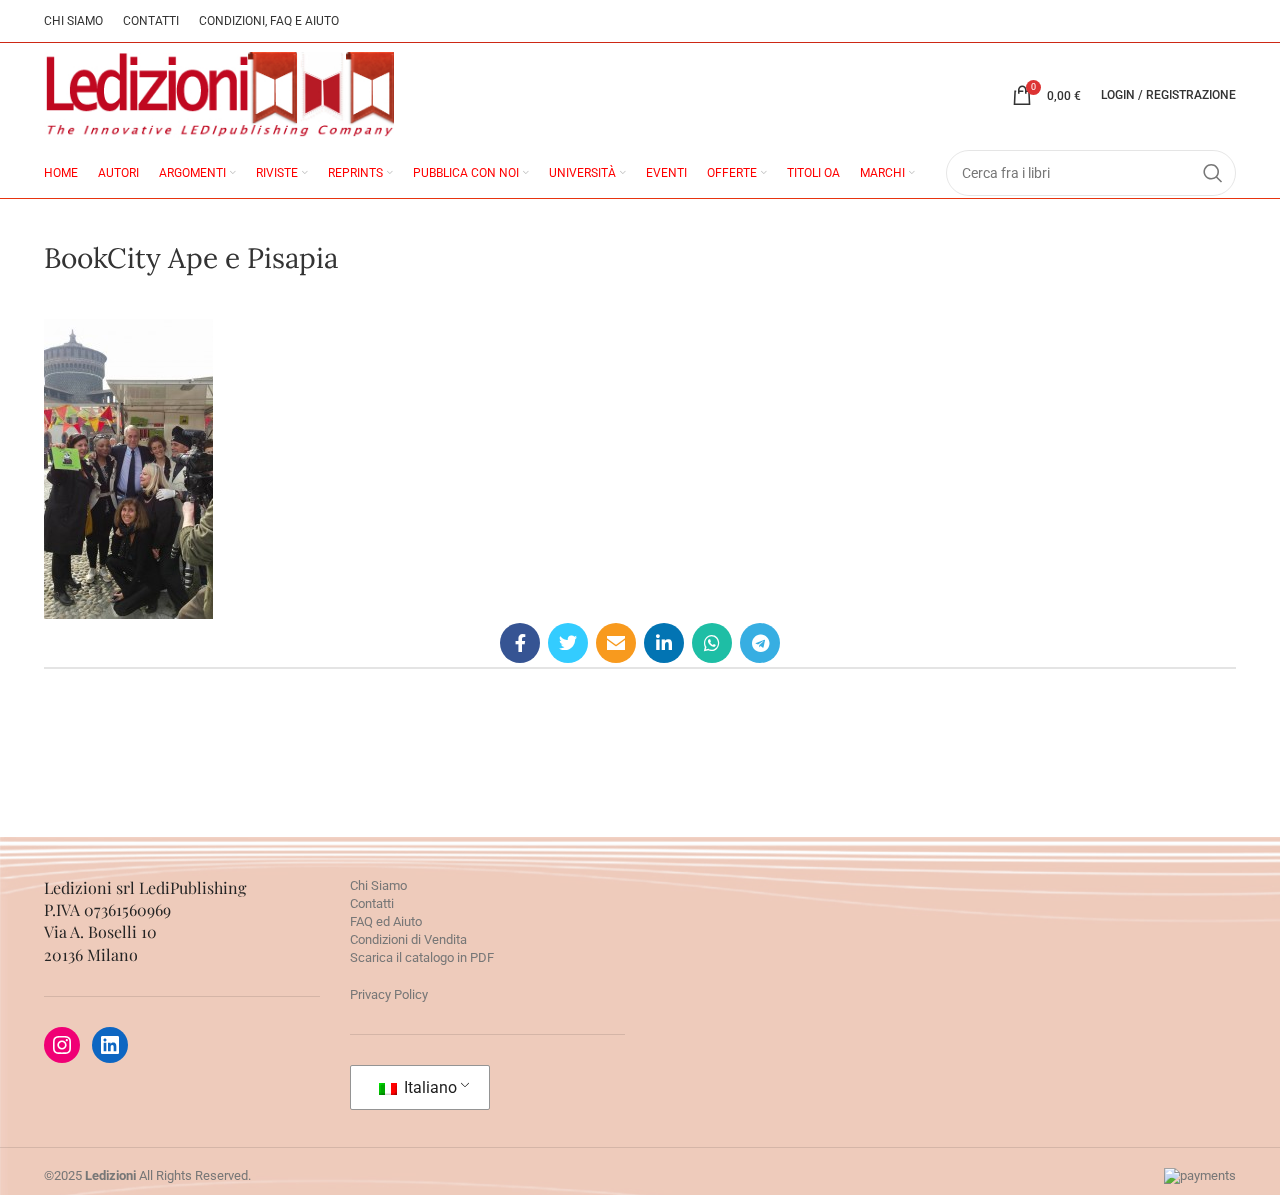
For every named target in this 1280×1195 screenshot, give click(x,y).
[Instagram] (62, 1045)
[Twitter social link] (568, 643)
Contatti (372, 903)
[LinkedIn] (110, 1045)
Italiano (428, 1087)
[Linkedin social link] (664, 643)
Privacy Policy (389, 994)
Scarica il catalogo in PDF (422, 957)
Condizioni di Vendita (408, 939)
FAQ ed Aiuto (386, 921)
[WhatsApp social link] (712, 643)
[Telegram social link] (760, 643)
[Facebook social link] (520, 643)
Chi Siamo (378, 885)
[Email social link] (616, 643)
